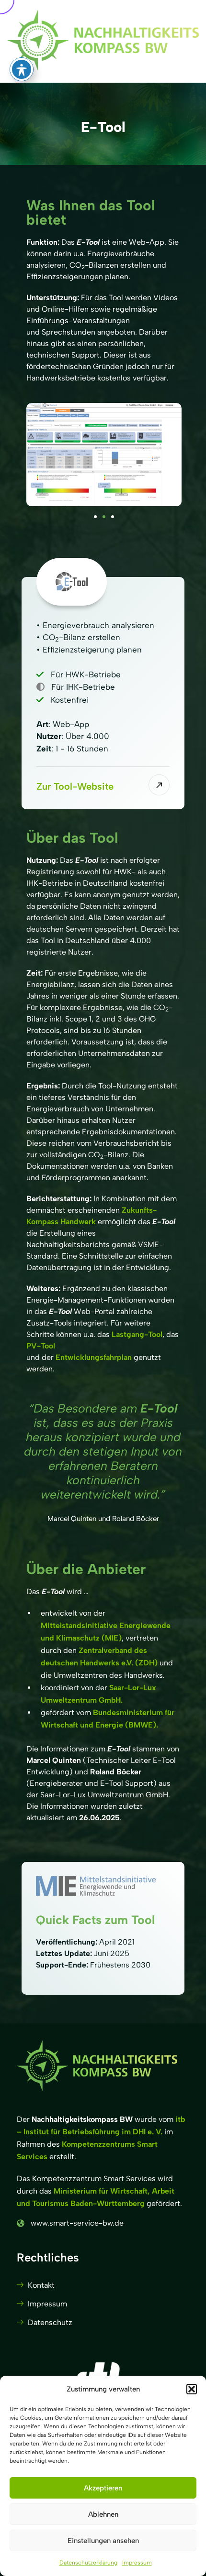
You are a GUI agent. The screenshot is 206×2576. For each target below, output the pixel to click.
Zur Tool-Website (75, 786)
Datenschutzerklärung (88, 2563)
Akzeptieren (103, 2488)
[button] (192, 2389)
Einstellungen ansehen (103, 2541)
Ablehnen (103, 2514)
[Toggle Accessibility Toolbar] (22, 69)
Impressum (137, 2563)
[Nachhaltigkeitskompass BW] (103, 41)
